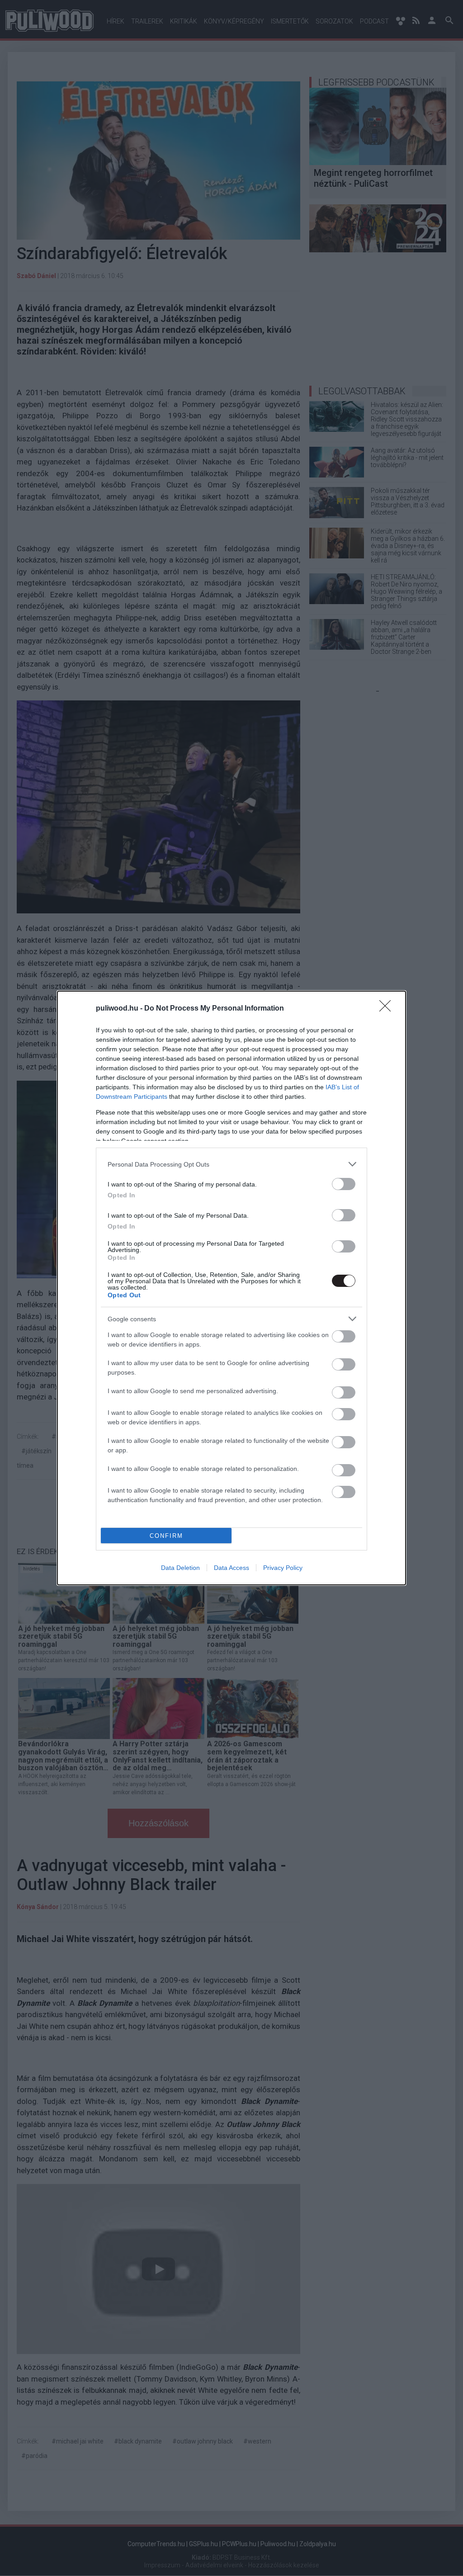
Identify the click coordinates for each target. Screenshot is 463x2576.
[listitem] (231, 1164)
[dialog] (231, 1288)
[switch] (344, 1184)
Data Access (231, 1568)
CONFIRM (166, 1536)
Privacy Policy (283, 1568)
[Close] (388, 1009)
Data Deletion (180, 1568)
